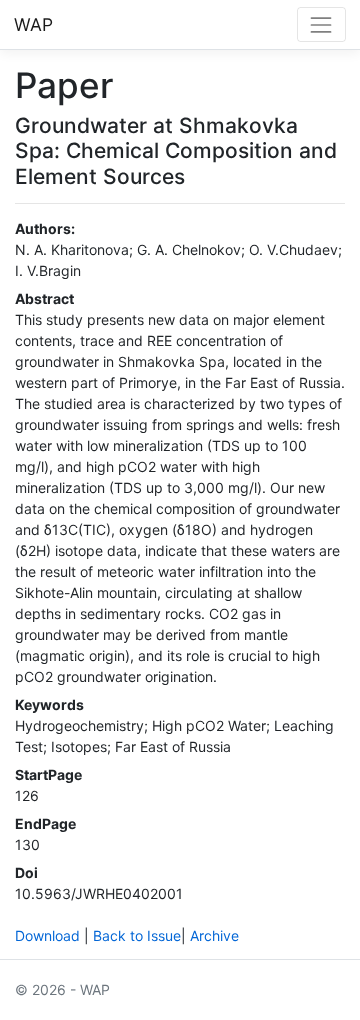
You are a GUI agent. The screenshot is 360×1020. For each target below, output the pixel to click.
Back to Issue (137, 935)
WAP (33, 24)
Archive (214, 935)
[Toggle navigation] (321, 24)
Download (47, 935)
